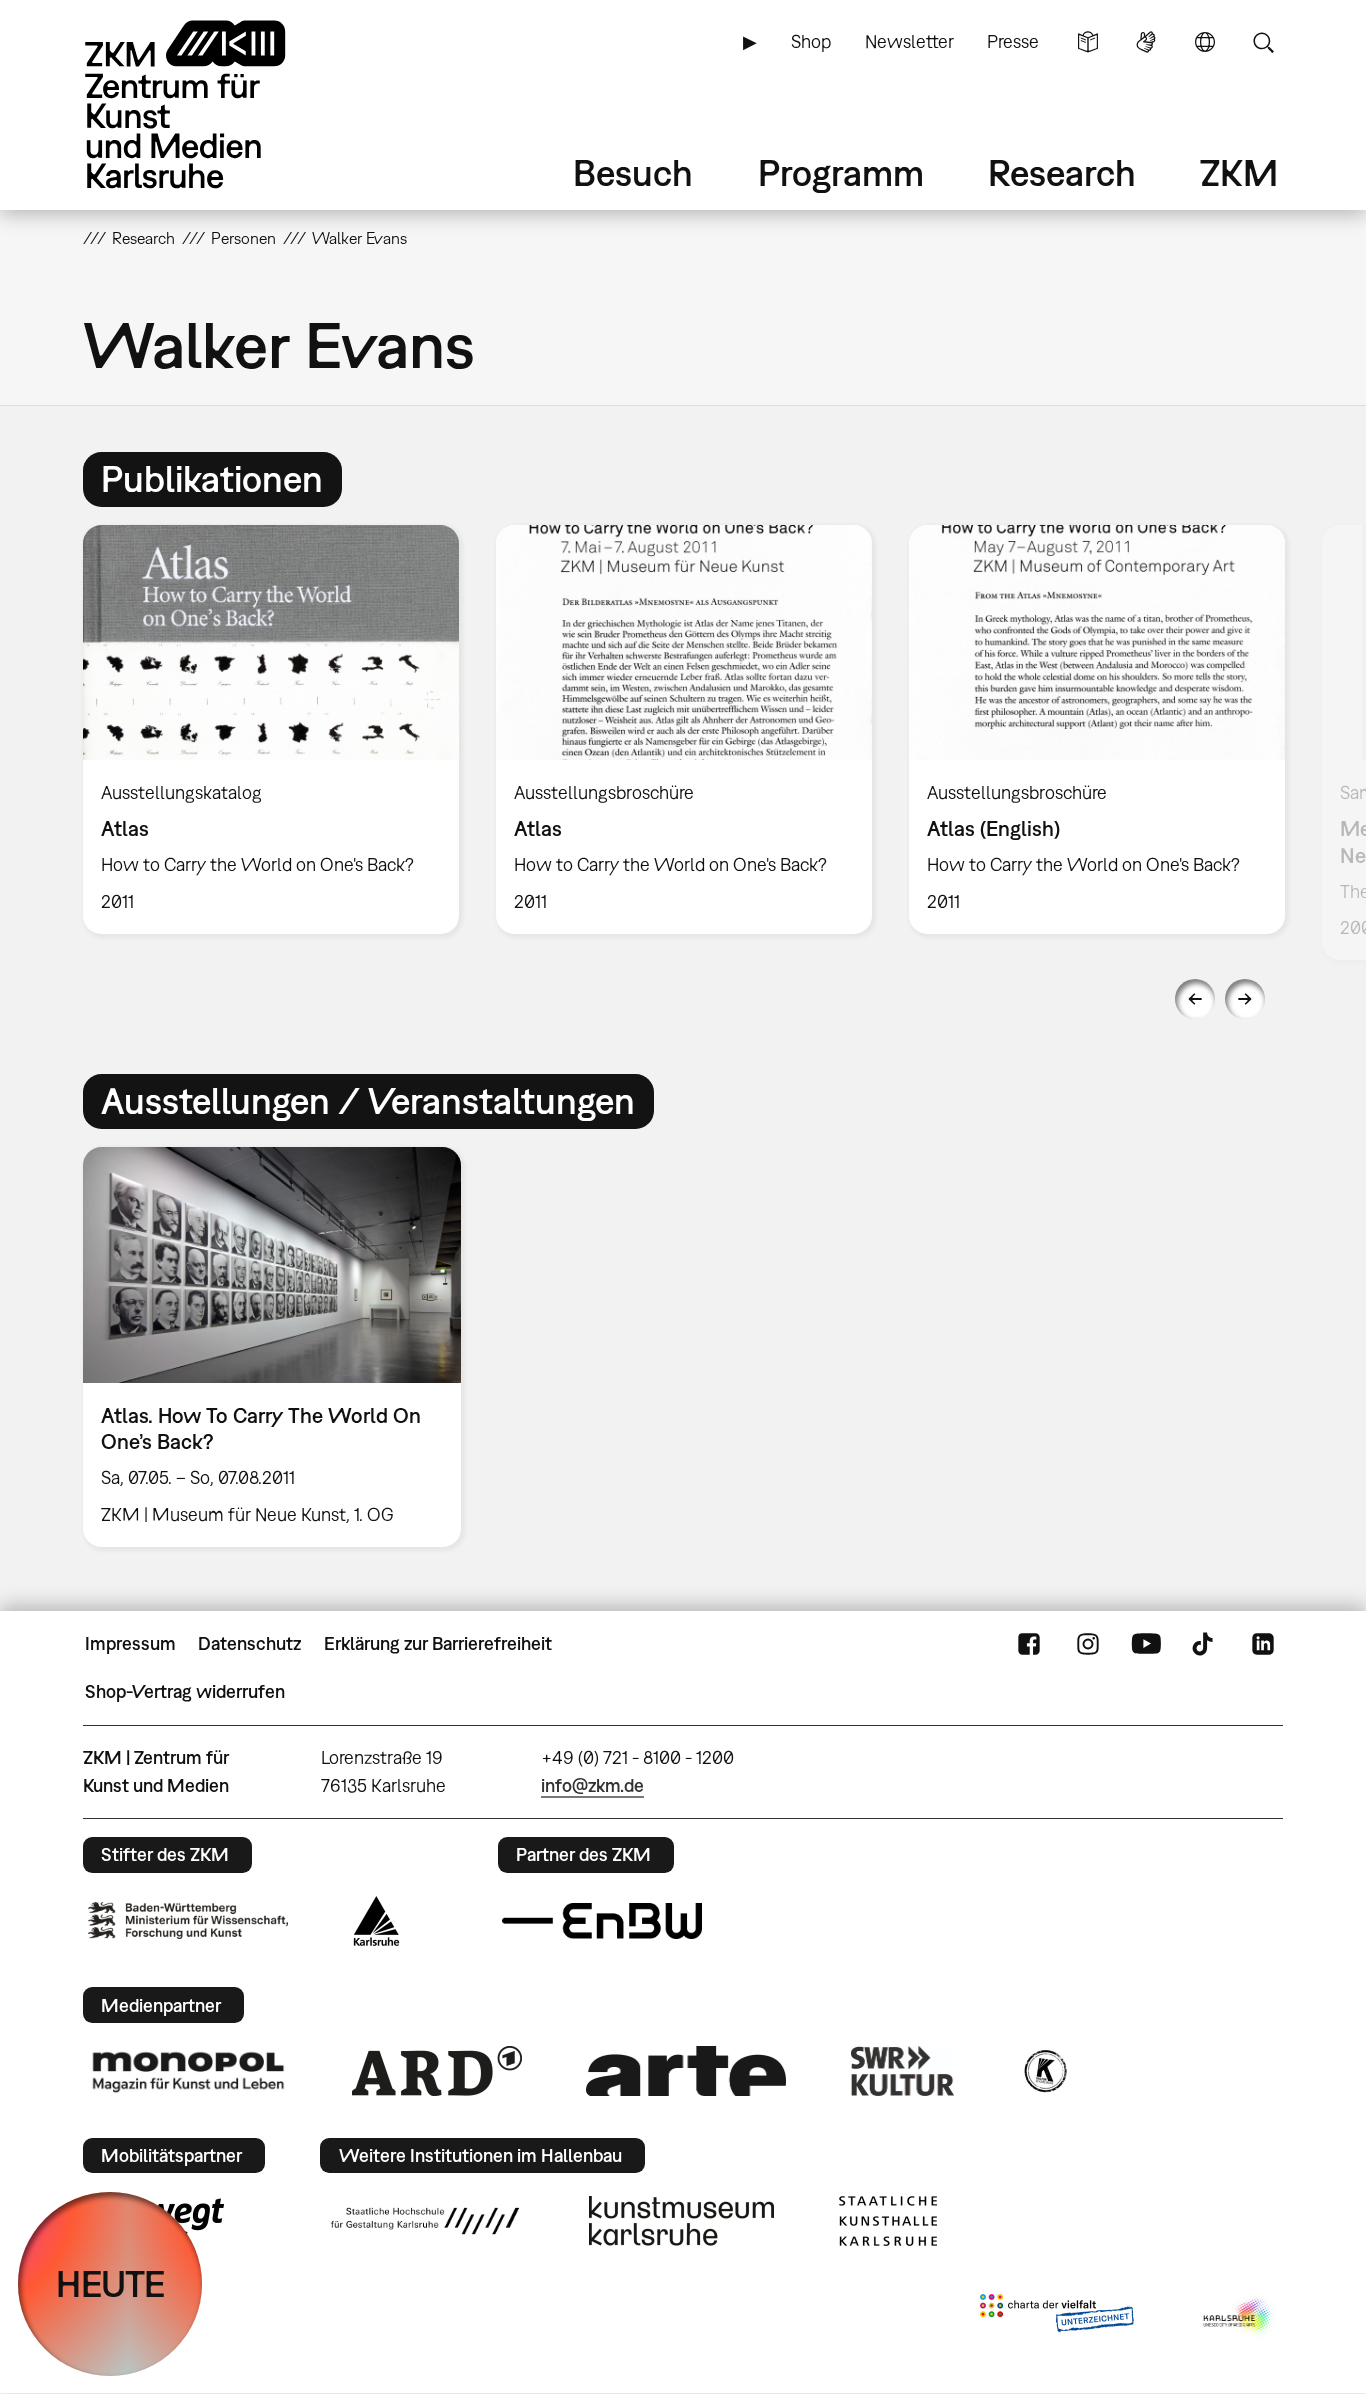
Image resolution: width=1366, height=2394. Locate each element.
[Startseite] (213, 104)
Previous (1195, 999)
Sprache (1205, 42)
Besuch (633, 172)
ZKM (1239, 172)
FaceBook (1029, 1644)
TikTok (1205, 1644)
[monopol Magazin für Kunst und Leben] (188, 2071)
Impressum (130, 1643)
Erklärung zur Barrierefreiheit (438, 1643)
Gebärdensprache (1146, 42)
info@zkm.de (592, 1785)
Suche (1263, 42)
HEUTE (110, 2283)
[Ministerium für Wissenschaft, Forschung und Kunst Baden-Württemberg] (188, 1920)
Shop (811, 41)
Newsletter (909, 41)
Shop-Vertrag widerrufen (185, 1691)
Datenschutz (249, 1643)
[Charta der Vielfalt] (1056, 2317)
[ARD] (437, 2071)
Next (1245, 999)
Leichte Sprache (1088, 42)
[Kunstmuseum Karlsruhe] (681, 2221)
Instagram (1088, 1644)
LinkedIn (1263, 1644)
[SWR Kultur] (903, 2071)
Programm (841, 172)
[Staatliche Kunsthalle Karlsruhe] (888, 2221)
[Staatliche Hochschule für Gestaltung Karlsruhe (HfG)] (425, 2221)
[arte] (686, 2070)
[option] (271, 729)
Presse (1013, 41)
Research (1062, 172)
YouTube (1146, 1644)
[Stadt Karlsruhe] (376, 1921)
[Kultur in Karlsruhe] (1044, 2071)
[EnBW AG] (602, 1921)
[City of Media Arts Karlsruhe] (1239, 2317)
